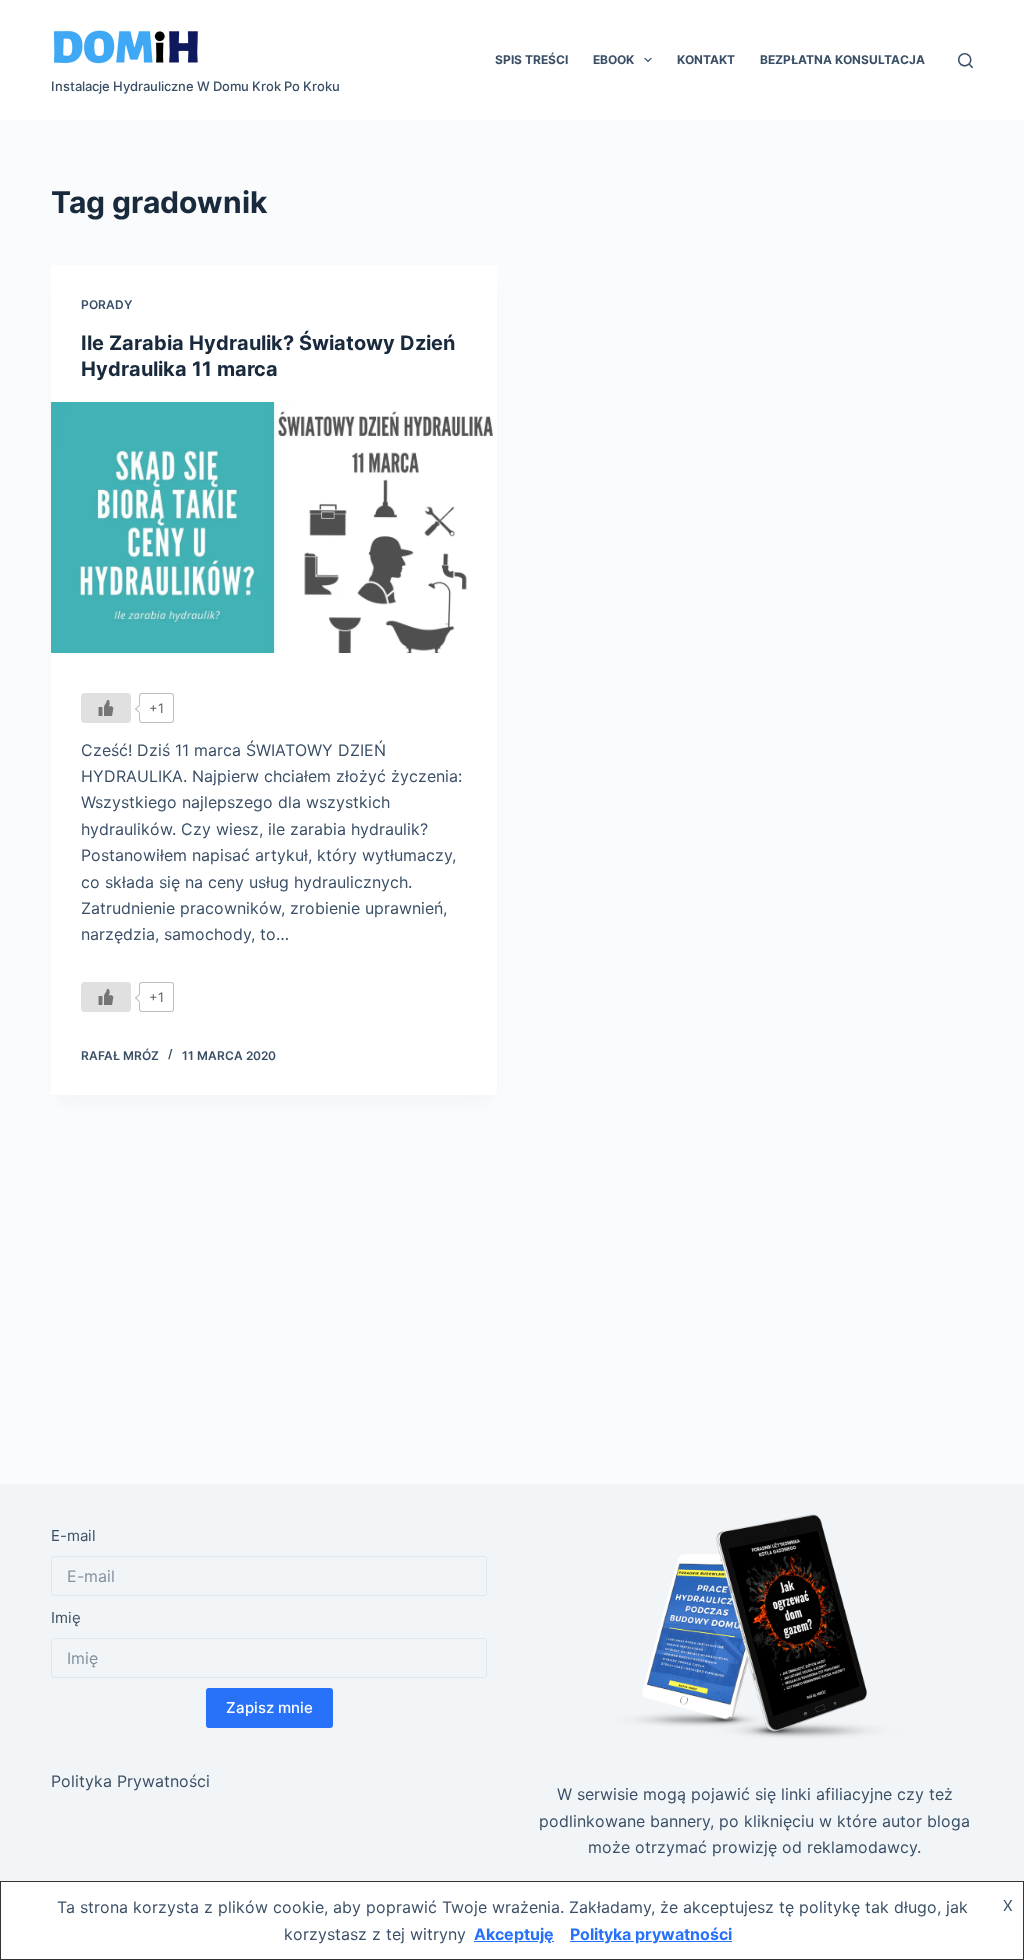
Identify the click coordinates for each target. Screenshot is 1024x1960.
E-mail (73, 1535)
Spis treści (531, 59)
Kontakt (706, 59)
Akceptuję (514, 1934)
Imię (66, 1617)
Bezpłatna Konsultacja (842, 59)
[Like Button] (106, 708)
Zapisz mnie (269, 1707)
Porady (106, 304)
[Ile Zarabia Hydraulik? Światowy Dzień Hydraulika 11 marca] (274, 527)
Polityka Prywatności (130, 1781)
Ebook (613, 59)
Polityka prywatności (651, 1934)
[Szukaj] (965, 60)
